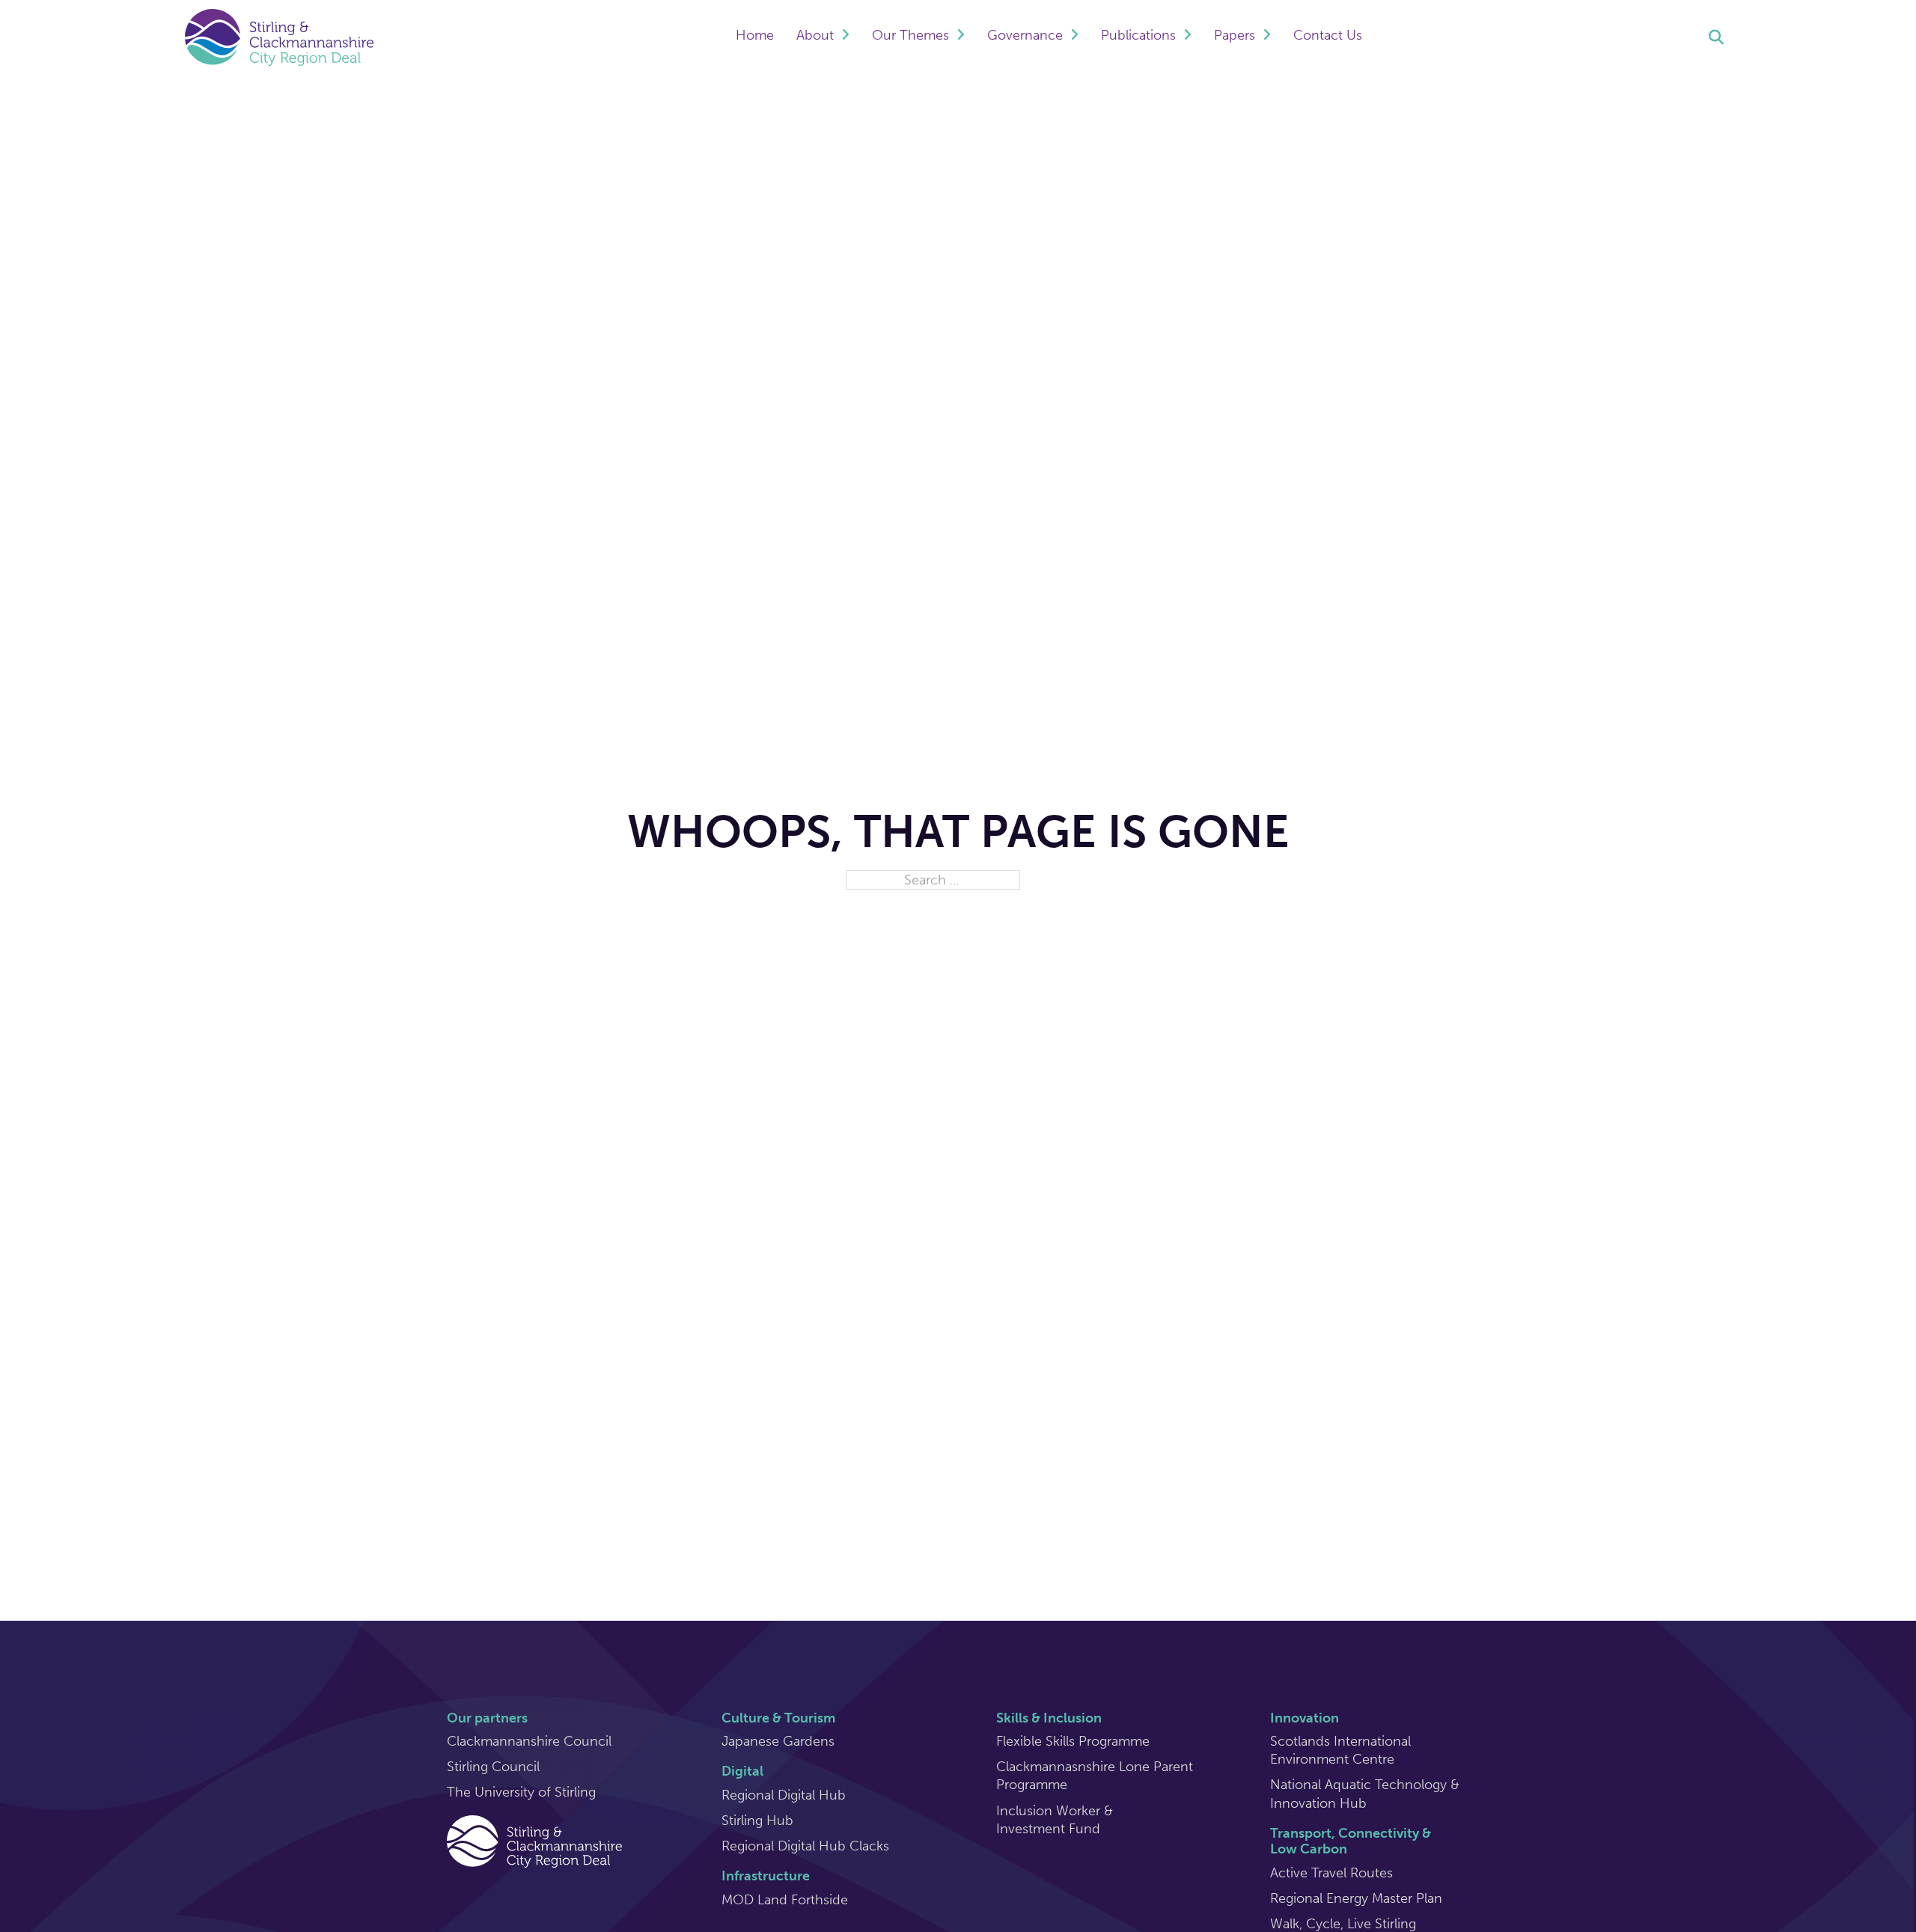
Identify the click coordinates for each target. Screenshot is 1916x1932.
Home (755, 35)
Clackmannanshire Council (529, 1741)
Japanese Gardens (778, 1741)
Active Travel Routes (1331, 1873)
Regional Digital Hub (784, 1795)
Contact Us (1328, 35)
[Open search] (1716, 37)
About (815, 35)
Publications (1138, 35)
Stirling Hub (757, 1821)
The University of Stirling (521, 1792)
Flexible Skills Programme (1073, 1741)
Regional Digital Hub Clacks (805, 1846)
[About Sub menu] (845, 37)
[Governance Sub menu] (1074, 37)
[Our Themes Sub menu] (961, 37)
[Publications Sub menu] (1187, 37)
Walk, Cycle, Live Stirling (1343, 1924)
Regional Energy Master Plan (1356, 1898)
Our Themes (910, 35)
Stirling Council (493, 1767)
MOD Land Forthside (785, 1900)
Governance (1025, 35)
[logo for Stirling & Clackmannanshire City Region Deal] (534, 1840)
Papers (1235, 35)
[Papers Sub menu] (1267, 37)
